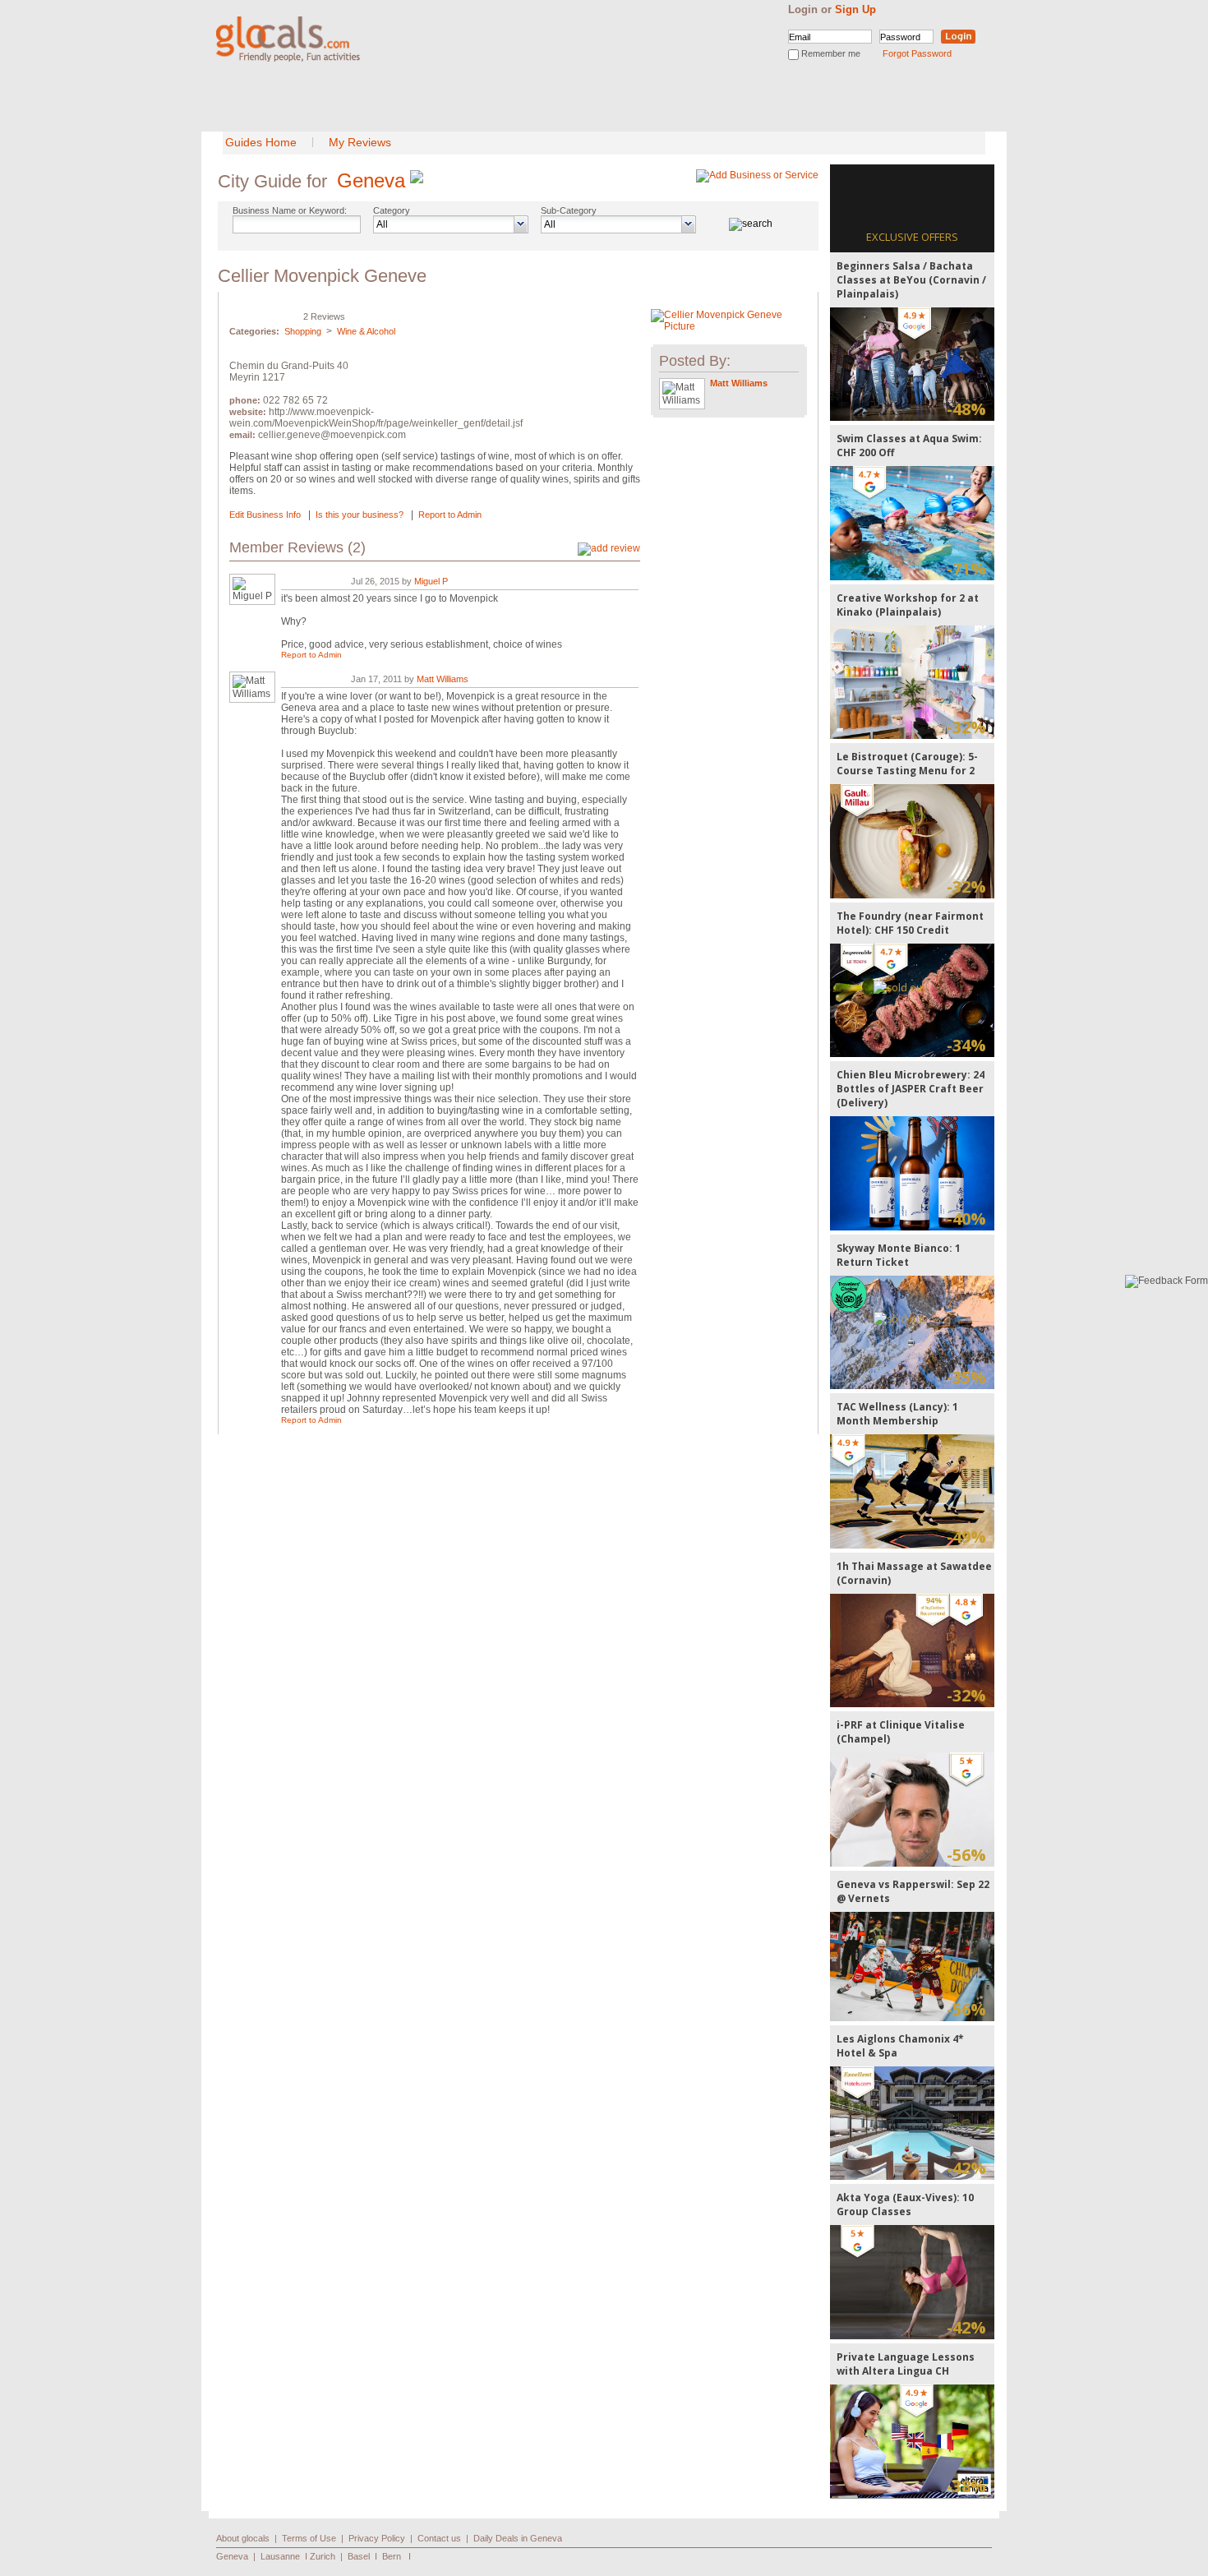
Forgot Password (917, 53)
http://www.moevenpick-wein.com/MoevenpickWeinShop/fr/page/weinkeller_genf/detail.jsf (376, 418)
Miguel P (431, 581)
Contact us (439, 2538)
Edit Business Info (265, 515)
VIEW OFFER (913, 364)
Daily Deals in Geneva (518, 2538)
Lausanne (280, 2556)
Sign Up (855, 9)
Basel (359, 2556)
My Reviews (360, 142)
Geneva (371, 180)
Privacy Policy (377, 2538)
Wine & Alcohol (366, 331)
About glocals (243, 2538)
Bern (392, 2556)
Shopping (303, 331)
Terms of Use (309, 2538)
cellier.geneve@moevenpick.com (332, 435)
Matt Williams (443, 679)
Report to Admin (450, 515)
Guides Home (261, 142)
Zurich (323, 2556)
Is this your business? (360, 515)
